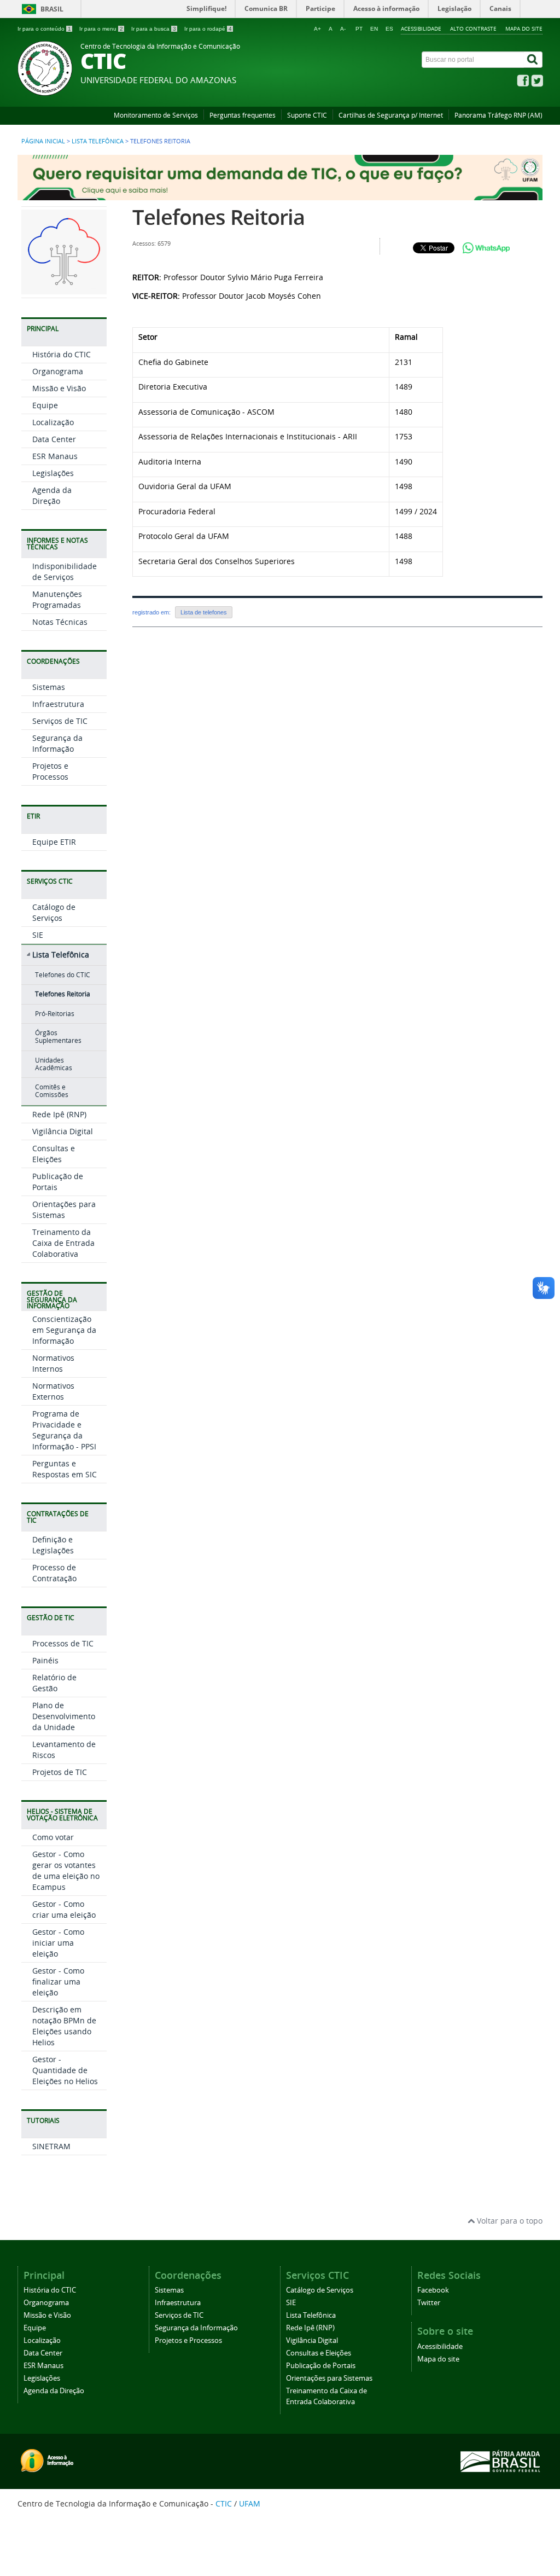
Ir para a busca (154, 29)
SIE (38, 935)
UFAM (250, 2504)
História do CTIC (62, 354)
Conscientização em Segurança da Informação (64, 1330)
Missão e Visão (59, 388)
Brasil (52, 9)
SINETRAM (51, 2146)
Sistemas (49, 687)
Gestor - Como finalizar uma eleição (58, 1982)
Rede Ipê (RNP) (59, 1114)
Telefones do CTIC (63, 975)
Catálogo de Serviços (54, 912)
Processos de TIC (63, 1643)
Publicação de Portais (321, 2366)
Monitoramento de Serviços (156, 115)
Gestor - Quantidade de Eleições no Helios (65, 2070)
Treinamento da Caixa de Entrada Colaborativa (63, 1243)
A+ (317, 29)
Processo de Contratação (54, 1573)
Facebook (433, 2290)
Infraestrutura (58, 704)
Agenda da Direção (52, 495)
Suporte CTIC (307, 115)
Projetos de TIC (60, 1772)
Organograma (58, 371)
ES (389, 29)
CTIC (224, 2504)
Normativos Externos (53, 1391)
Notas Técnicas (60, 622)
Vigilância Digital (63, 1131)
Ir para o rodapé (208, 29)
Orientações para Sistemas (64, 1209)
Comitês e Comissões (52, 1091)
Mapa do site (524, 28)
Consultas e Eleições (54, 1154)
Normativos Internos (53, 1363)
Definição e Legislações (53, 1545)
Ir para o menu (101, 29)
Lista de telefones (204, 612)
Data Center (54, 439)
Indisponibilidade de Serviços (65, 572)
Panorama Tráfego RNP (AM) (498, 115)
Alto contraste (473, 28)
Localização (53, 422)
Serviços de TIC (60, 721)
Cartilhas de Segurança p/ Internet (391, 115)
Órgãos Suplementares (58, 1037)
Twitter (429, 2303)
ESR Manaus (55, 456)
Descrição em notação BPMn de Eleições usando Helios (64, 2026)
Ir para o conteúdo (44, 29)
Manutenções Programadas (57, 599)
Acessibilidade (421, 28)
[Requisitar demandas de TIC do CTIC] (280, 195)
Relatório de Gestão (54, 1683)
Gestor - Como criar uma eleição (64, 1909)
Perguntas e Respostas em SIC (65, 1469)
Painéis (45, 1660)
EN (374, 29)
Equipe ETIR (54, 842)
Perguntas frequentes (243, 115)
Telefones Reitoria (63, 994)
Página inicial (43, 141)
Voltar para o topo (509, 2221)
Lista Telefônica (98, 141)
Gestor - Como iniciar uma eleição (58, 1943)
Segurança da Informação (57, 743)
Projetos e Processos (50, 771)
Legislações (53, 473)
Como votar (53, 1837)
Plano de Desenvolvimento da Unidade (64, 1716)
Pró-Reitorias (55, 1014)
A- (343, 29)
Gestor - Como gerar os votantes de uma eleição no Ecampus (66, 1870)
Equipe (45, 405)
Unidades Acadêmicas (54, 1064)
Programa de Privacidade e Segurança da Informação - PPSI (64, 1430)
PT (359, 29)
